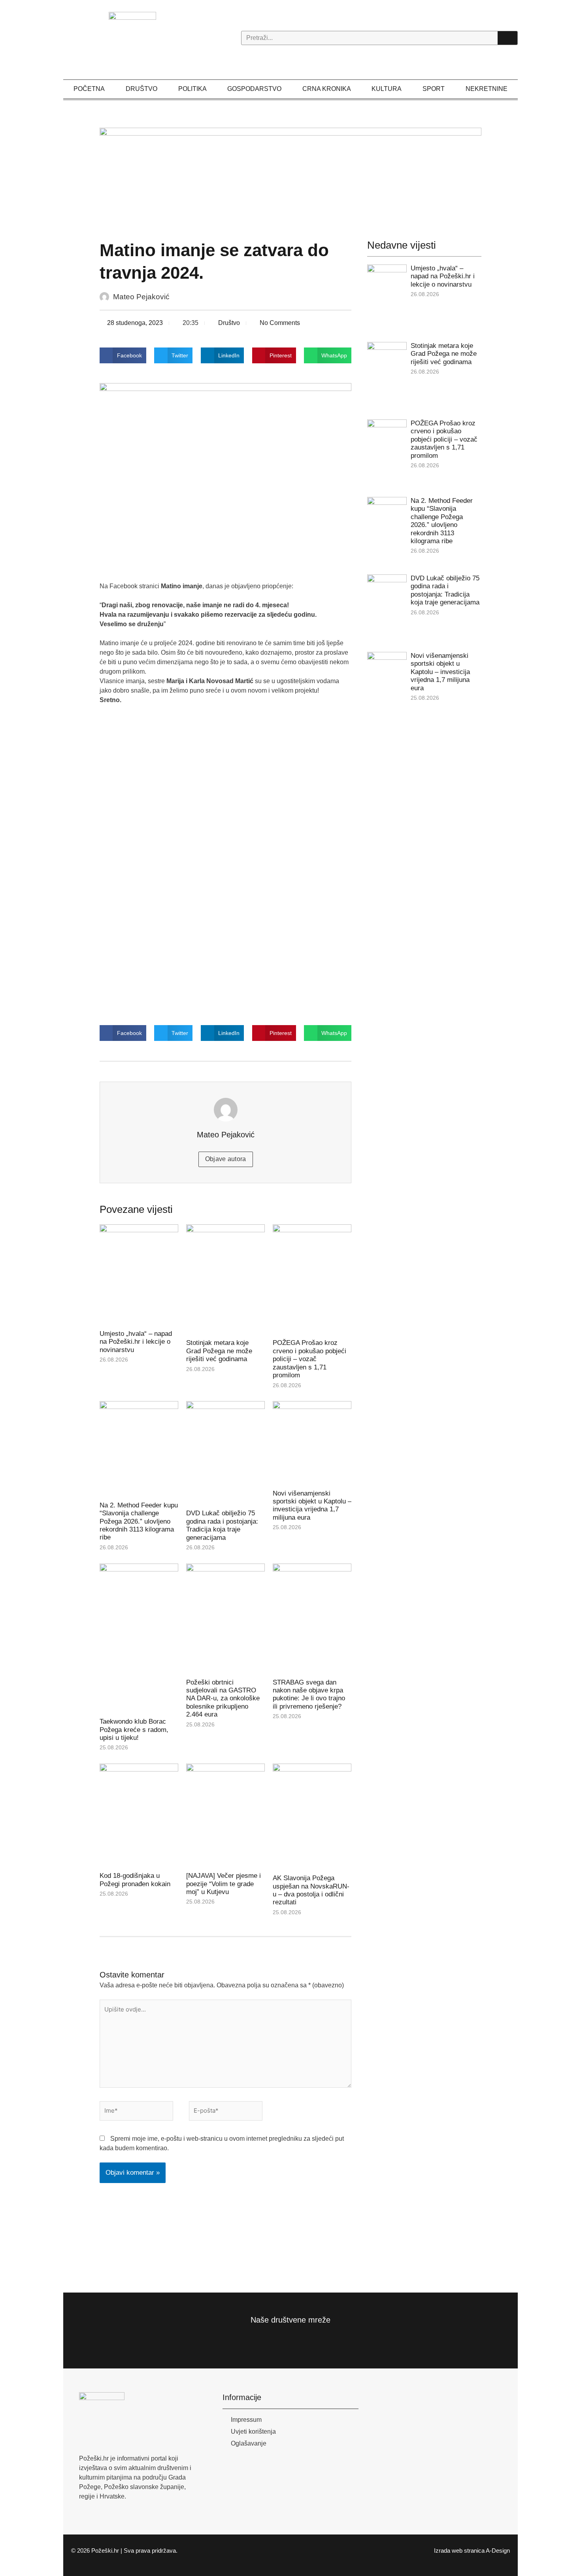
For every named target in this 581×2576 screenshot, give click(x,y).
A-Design (498, 2551)
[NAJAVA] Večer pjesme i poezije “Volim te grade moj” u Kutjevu (224, 1884)
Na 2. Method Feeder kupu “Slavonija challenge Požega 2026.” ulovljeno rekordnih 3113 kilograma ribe (139, 1521)
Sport (434, 89)
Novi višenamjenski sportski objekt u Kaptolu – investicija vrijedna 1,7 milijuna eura (312, 1505)
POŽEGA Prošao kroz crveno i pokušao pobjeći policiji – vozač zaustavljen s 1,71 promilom (309, 1359)
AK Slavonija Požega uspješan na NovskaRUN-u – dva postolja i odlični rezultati (311, 1890)
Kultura (387, 89)
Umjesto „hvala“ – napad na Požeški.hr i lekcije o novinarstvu (136, 1342)
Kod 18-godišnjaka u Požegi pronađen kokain (135, 1880)
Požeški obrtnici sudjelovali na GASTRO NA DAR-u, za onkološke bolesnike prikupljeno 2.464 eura (223, 1699)
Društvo (141, 89)
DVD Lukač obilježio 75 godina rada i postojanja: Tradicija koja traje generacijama (222, 1525)
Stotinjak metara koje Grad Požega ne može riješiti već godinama (219, 1351)
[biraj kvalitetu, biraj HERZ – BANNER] (291, 175)
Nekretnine (487, 89)
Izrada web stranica (459, 2551)
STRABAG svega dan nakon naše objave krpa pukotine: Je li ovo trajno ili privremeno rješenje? (309, 1694)
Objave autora (226, 1159)
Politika (192, 89)
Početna (89, 89)
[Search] (507, 38)
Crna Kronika (327, 89)
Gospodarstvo (254, 89)
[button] (123, 355)
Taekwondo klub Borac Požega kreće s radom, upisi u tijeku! (134, 1730)
